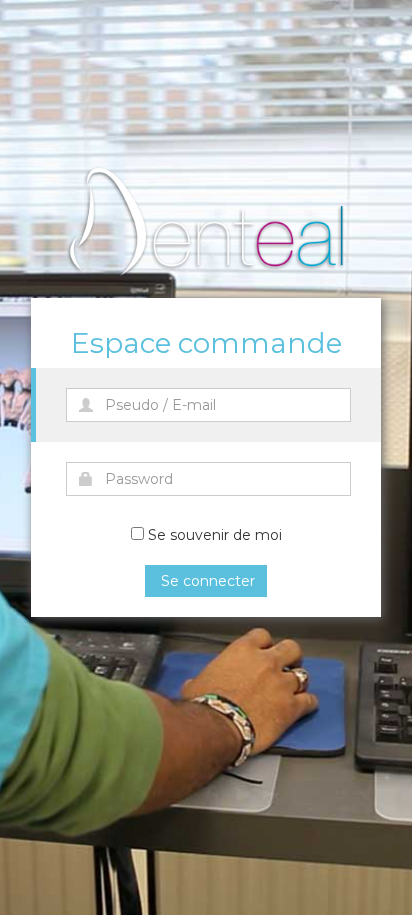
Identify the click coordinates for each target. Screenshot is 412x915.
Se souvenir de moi (215, 535)
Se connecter (206, 581)
